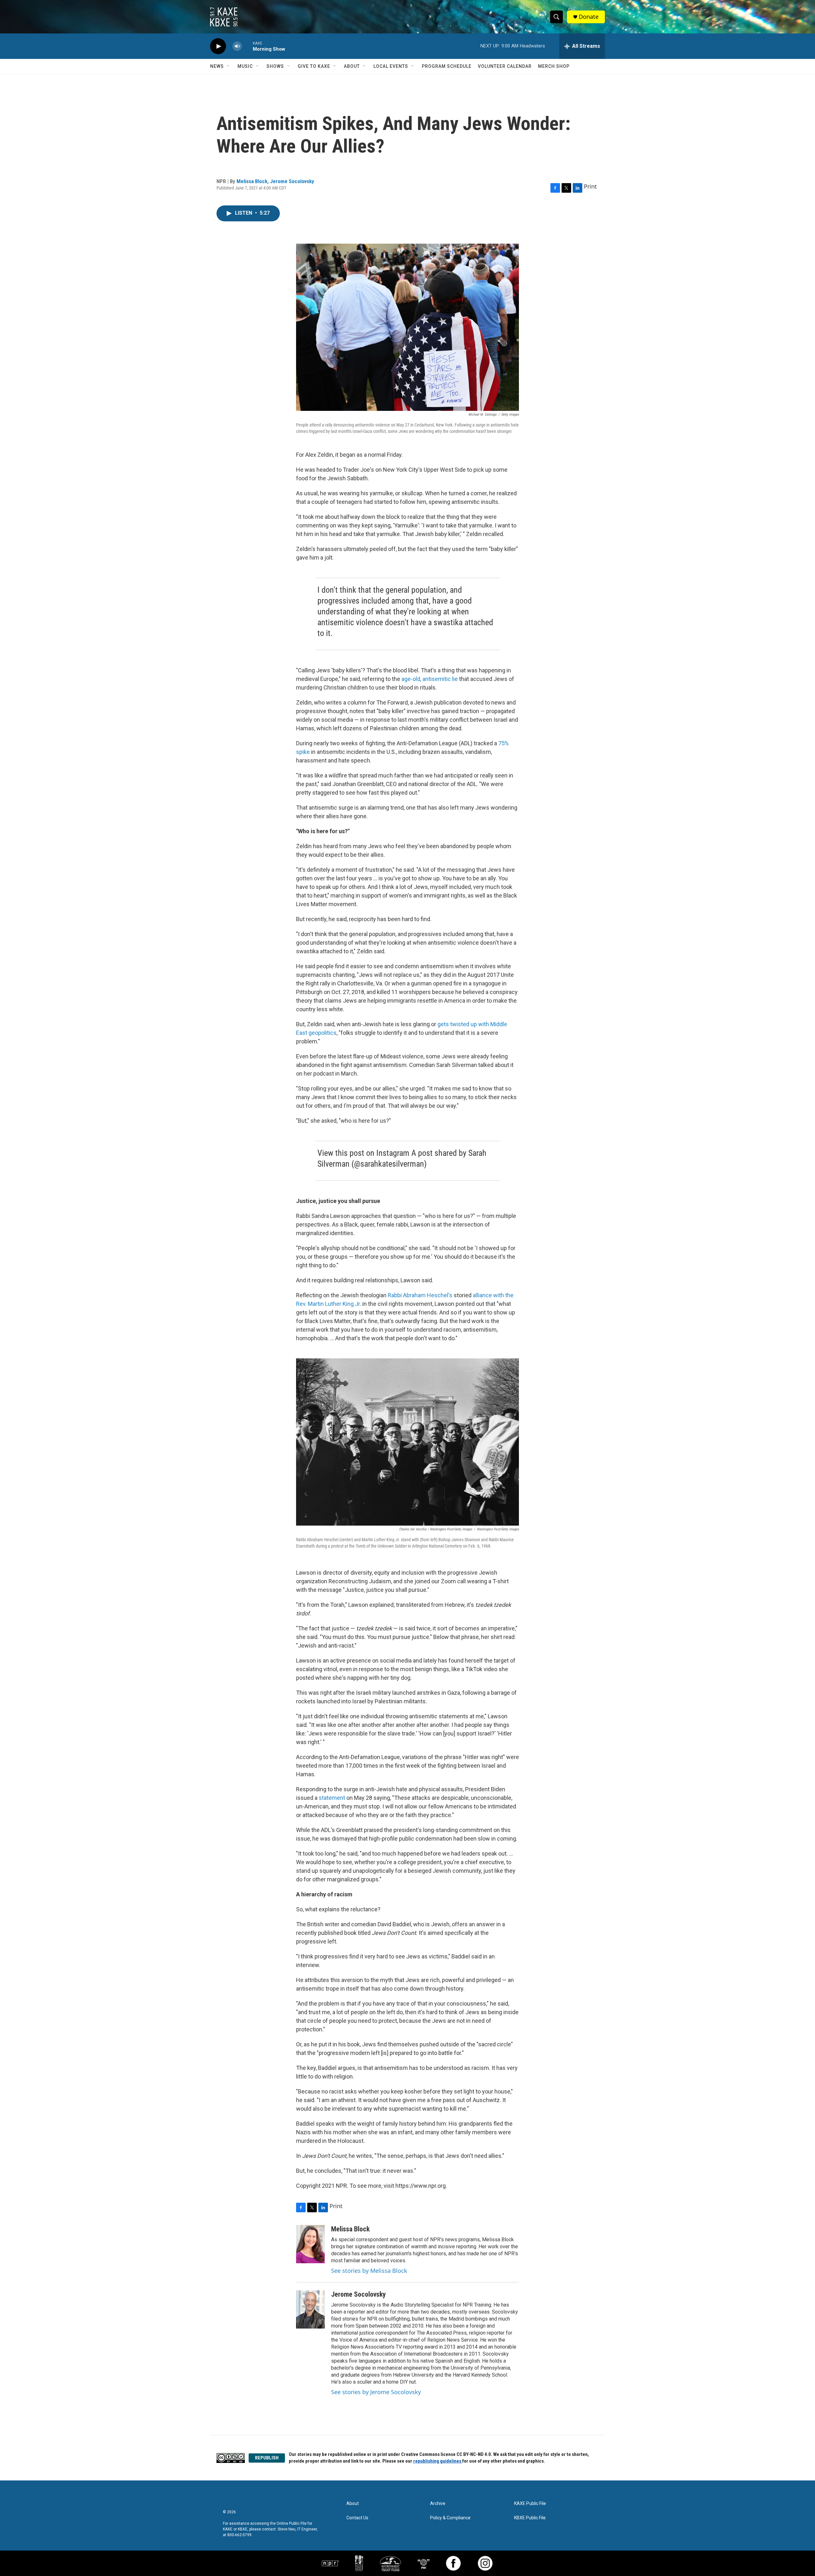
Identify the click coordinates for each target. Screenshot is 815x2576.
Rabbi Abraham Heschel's (420, 1295)
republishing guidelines (438, 2461)
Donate (589, 17)
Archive (438, 2504)
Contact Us (357, 2518)
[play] (218, 46)
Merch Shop (554, 66)
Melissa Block (252, 181)
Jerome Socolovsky (292, 181)
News (217, 66)
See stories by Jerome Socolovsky (376, 2392)
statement (332, 1798)
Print (590, 186)
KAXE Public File (530, 2504)
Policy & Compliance (450, 2518)
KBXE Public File (530, 2518)
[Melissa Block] (310, 2244)
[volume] (237, 46)
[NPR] (330, 2563)
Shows (275, 66)
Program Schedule (447, 66)
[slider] (247, 46)
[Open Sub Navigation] (229, 66)
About (352, 66)
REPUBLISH (267, 2458)
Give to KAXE (314, 66)
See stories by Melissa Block (369, 2271)
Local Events (391, 66)
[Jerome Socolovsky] (310, 2309)
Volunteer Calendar (505, 66)
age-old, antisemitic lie (430, 679)
